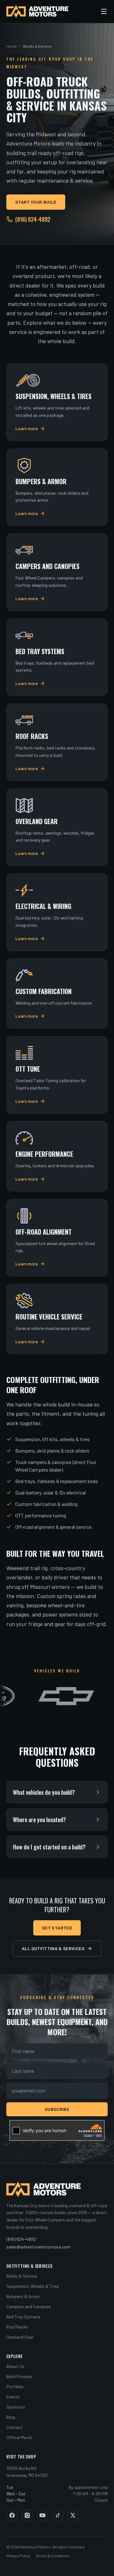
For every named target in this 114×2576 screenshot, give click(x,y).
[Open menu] (104, 11)
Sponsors (16, 2407)
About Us (15, 2366)
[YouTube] (42, 2515)
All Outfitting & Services (53, 1948)
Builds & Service (22, 2276)
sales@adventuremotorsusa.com (38, 2247)
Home (12, 46)
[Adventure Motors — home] (37, 11)
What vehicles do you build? (44, 1792)
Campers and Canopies (29, 2306)
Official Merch (19, 2437)
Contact (14, 2427)
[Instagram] (27, 2515)
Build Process (19, 2376)
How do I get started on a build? (49, 1847)
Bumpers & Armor (23, 2296)
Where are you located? (39, 1820)
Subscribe (57, 2109)
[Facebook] (12, 2515)
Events (13, 2397)
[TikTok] (58, 2515)
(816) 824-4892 (33, 219)
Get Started (57, 1928)
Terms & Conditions (52, 2556)
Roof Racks (17, 2327)
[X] (73, 2515)
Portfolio (15, 2386)
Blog (11, 2417)
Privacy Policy (18, 2556)
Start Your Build (36, 202)
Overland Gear (20, 2337)
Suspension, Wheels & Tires (33, 2286)
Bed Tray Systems (23, 2317)
